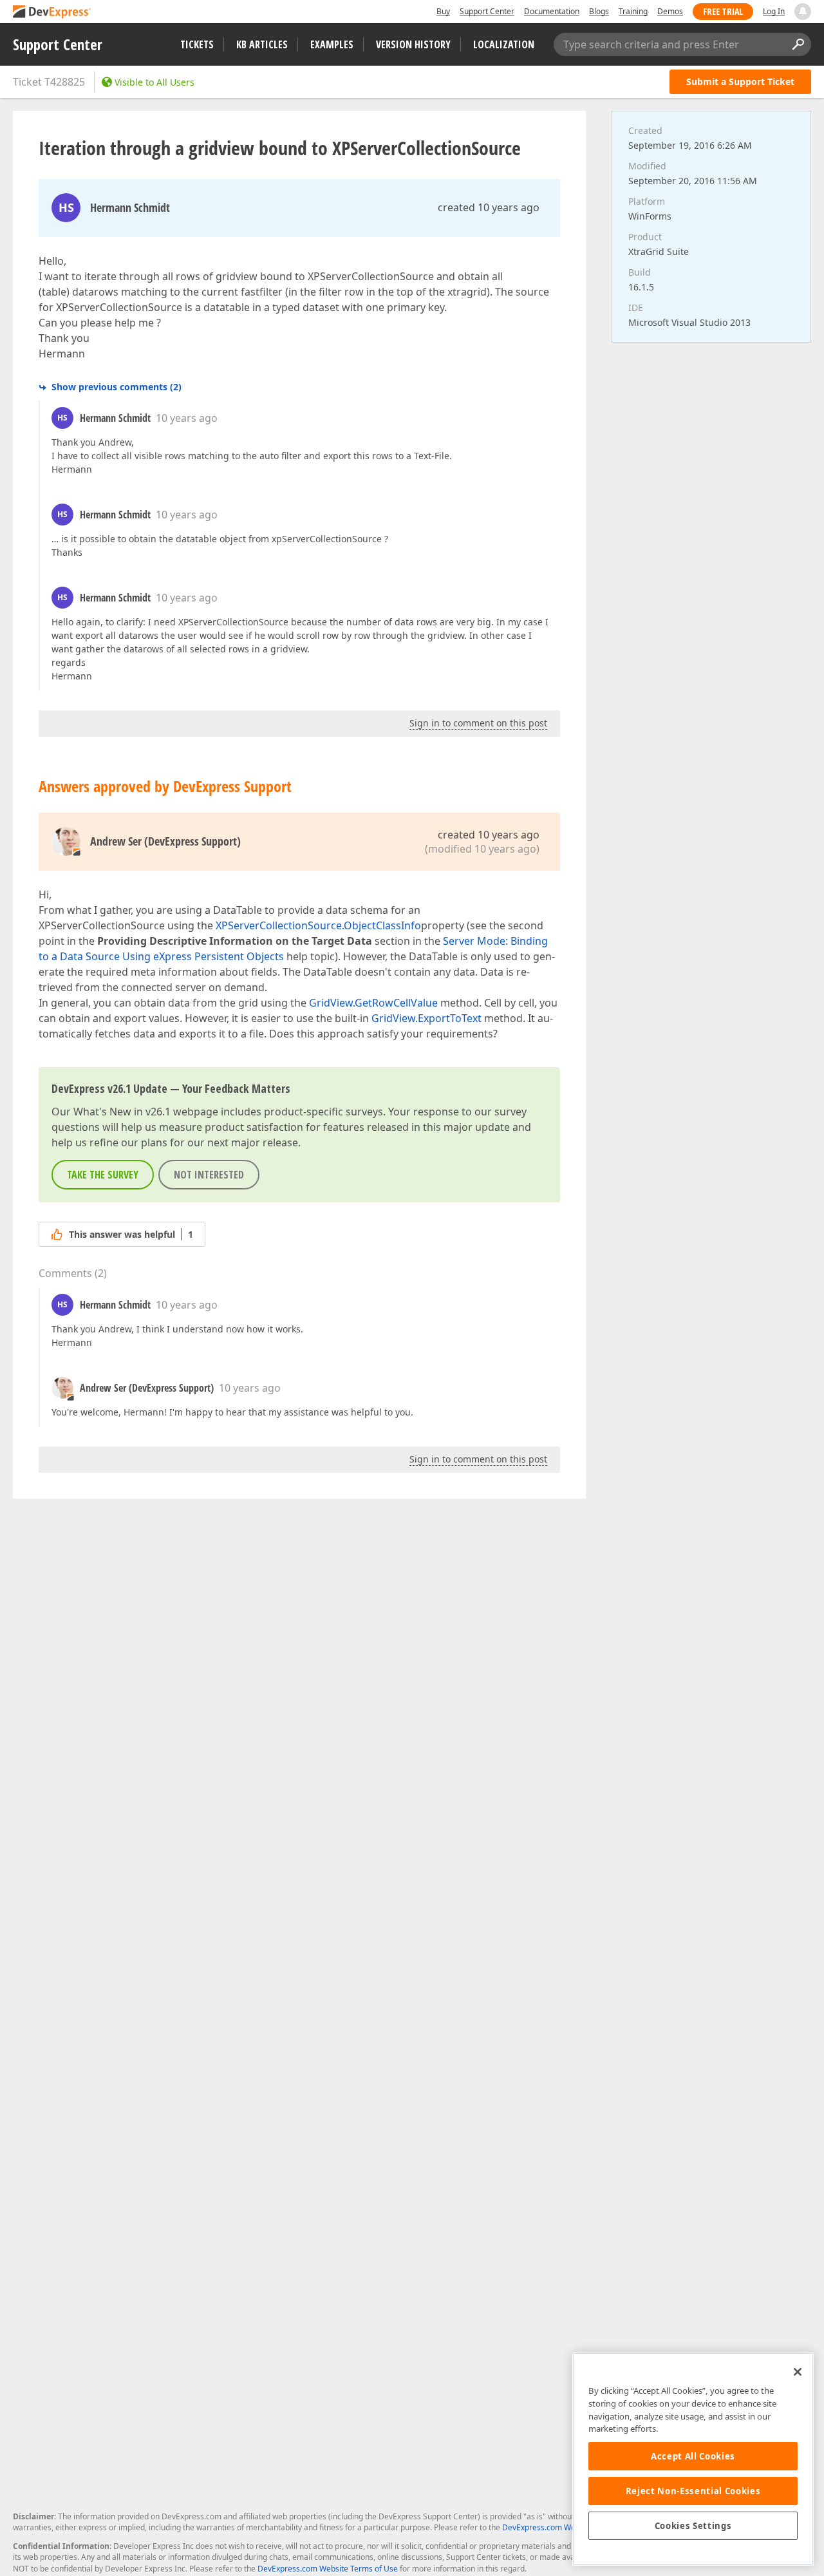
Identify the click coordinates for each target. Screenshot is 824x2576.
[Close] (798, 2372)
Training (633, 11)
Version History (413, 44)
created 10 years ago (489, 207)
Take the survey (103, 1175)
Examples (332, 44)
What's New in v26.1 (122, 1112)
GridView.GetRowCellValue (373, 1003)
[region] (693, 2459)
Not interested (209, 1175)
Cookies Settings (693, 2526)
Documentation (552, 11)
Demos (670, 11)
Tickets (197, 44)
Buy (443, 11)
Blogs (599, 11)
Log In (774, 11)
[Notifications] (803, 12)
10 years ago (187, 418)
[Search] (798, 44)
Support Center (487, 11)
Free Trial (723, 11)
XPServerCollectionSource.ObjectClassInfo (318, 925)
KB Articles (262, 44)
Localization (504, 44)
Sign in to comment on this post (478, 723)
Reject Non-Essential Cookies (693, 2491)
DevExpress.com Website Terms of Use (328, 2569)
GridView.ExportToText (426, 1018)
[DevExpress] (52, 13)
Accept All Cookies (693, 2456)
